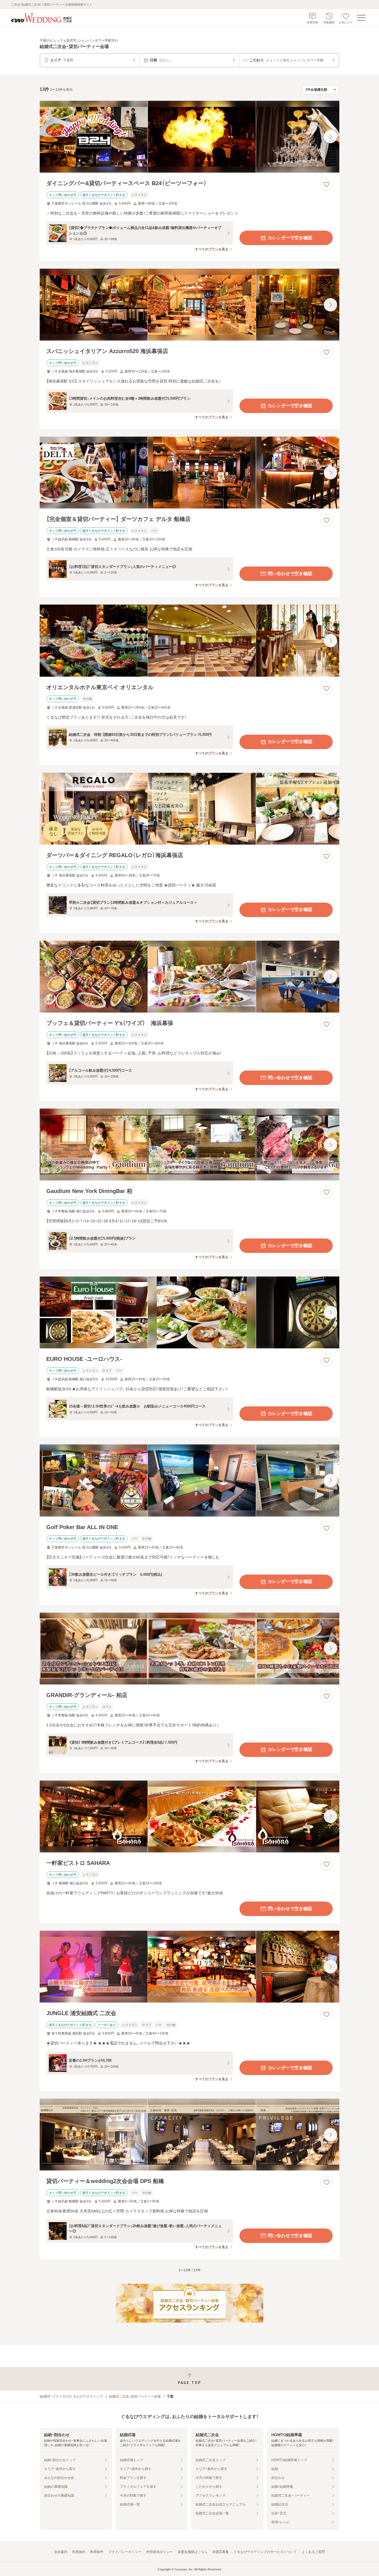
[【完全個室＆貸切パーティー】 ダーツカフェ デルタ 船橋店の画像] (189, 473)
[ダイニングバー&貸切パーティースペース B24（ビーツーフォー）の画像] (189, 137)
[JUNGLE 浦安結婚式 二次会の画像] (189, 1967)
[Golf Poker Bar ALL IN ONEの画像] (189, 1480)
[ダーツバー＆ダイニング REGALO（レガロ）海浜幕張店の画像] (189, 809)
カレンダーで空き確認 (290, 238)
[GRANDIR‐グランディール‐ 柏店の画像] (189, 1649)
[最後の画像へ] (330, 137)
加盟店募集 (221, 2552)
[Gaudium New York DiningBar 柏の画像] (189, 1145)
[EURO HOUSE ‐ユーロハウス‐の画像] (189, 1312)
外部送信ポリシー (160, 2552)
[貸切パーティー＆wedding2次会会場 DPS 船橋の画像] (189, 2135)
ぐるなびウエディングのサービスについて (265, 2552)
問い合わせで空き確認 (290, 574)
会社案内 (61, 2552)
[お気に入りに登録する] (327, 184)
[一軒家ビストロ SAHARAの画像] (189, 1816)
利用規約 (79, 2552)
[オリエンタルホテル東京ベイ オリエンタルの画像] (189, 640)
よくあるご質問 (313, 2552)
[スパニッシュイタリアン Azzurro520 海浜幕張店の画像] (189, 305)
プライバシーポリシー (125, 2552)
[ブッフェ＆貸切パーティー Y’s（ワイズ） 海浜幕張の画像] (189, 977)
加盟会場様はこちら (193, 2552)
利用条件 (97, 2552)
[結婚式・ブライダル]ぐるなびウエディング (71, 2396)
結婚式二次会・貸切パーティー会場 (135, 2396)
